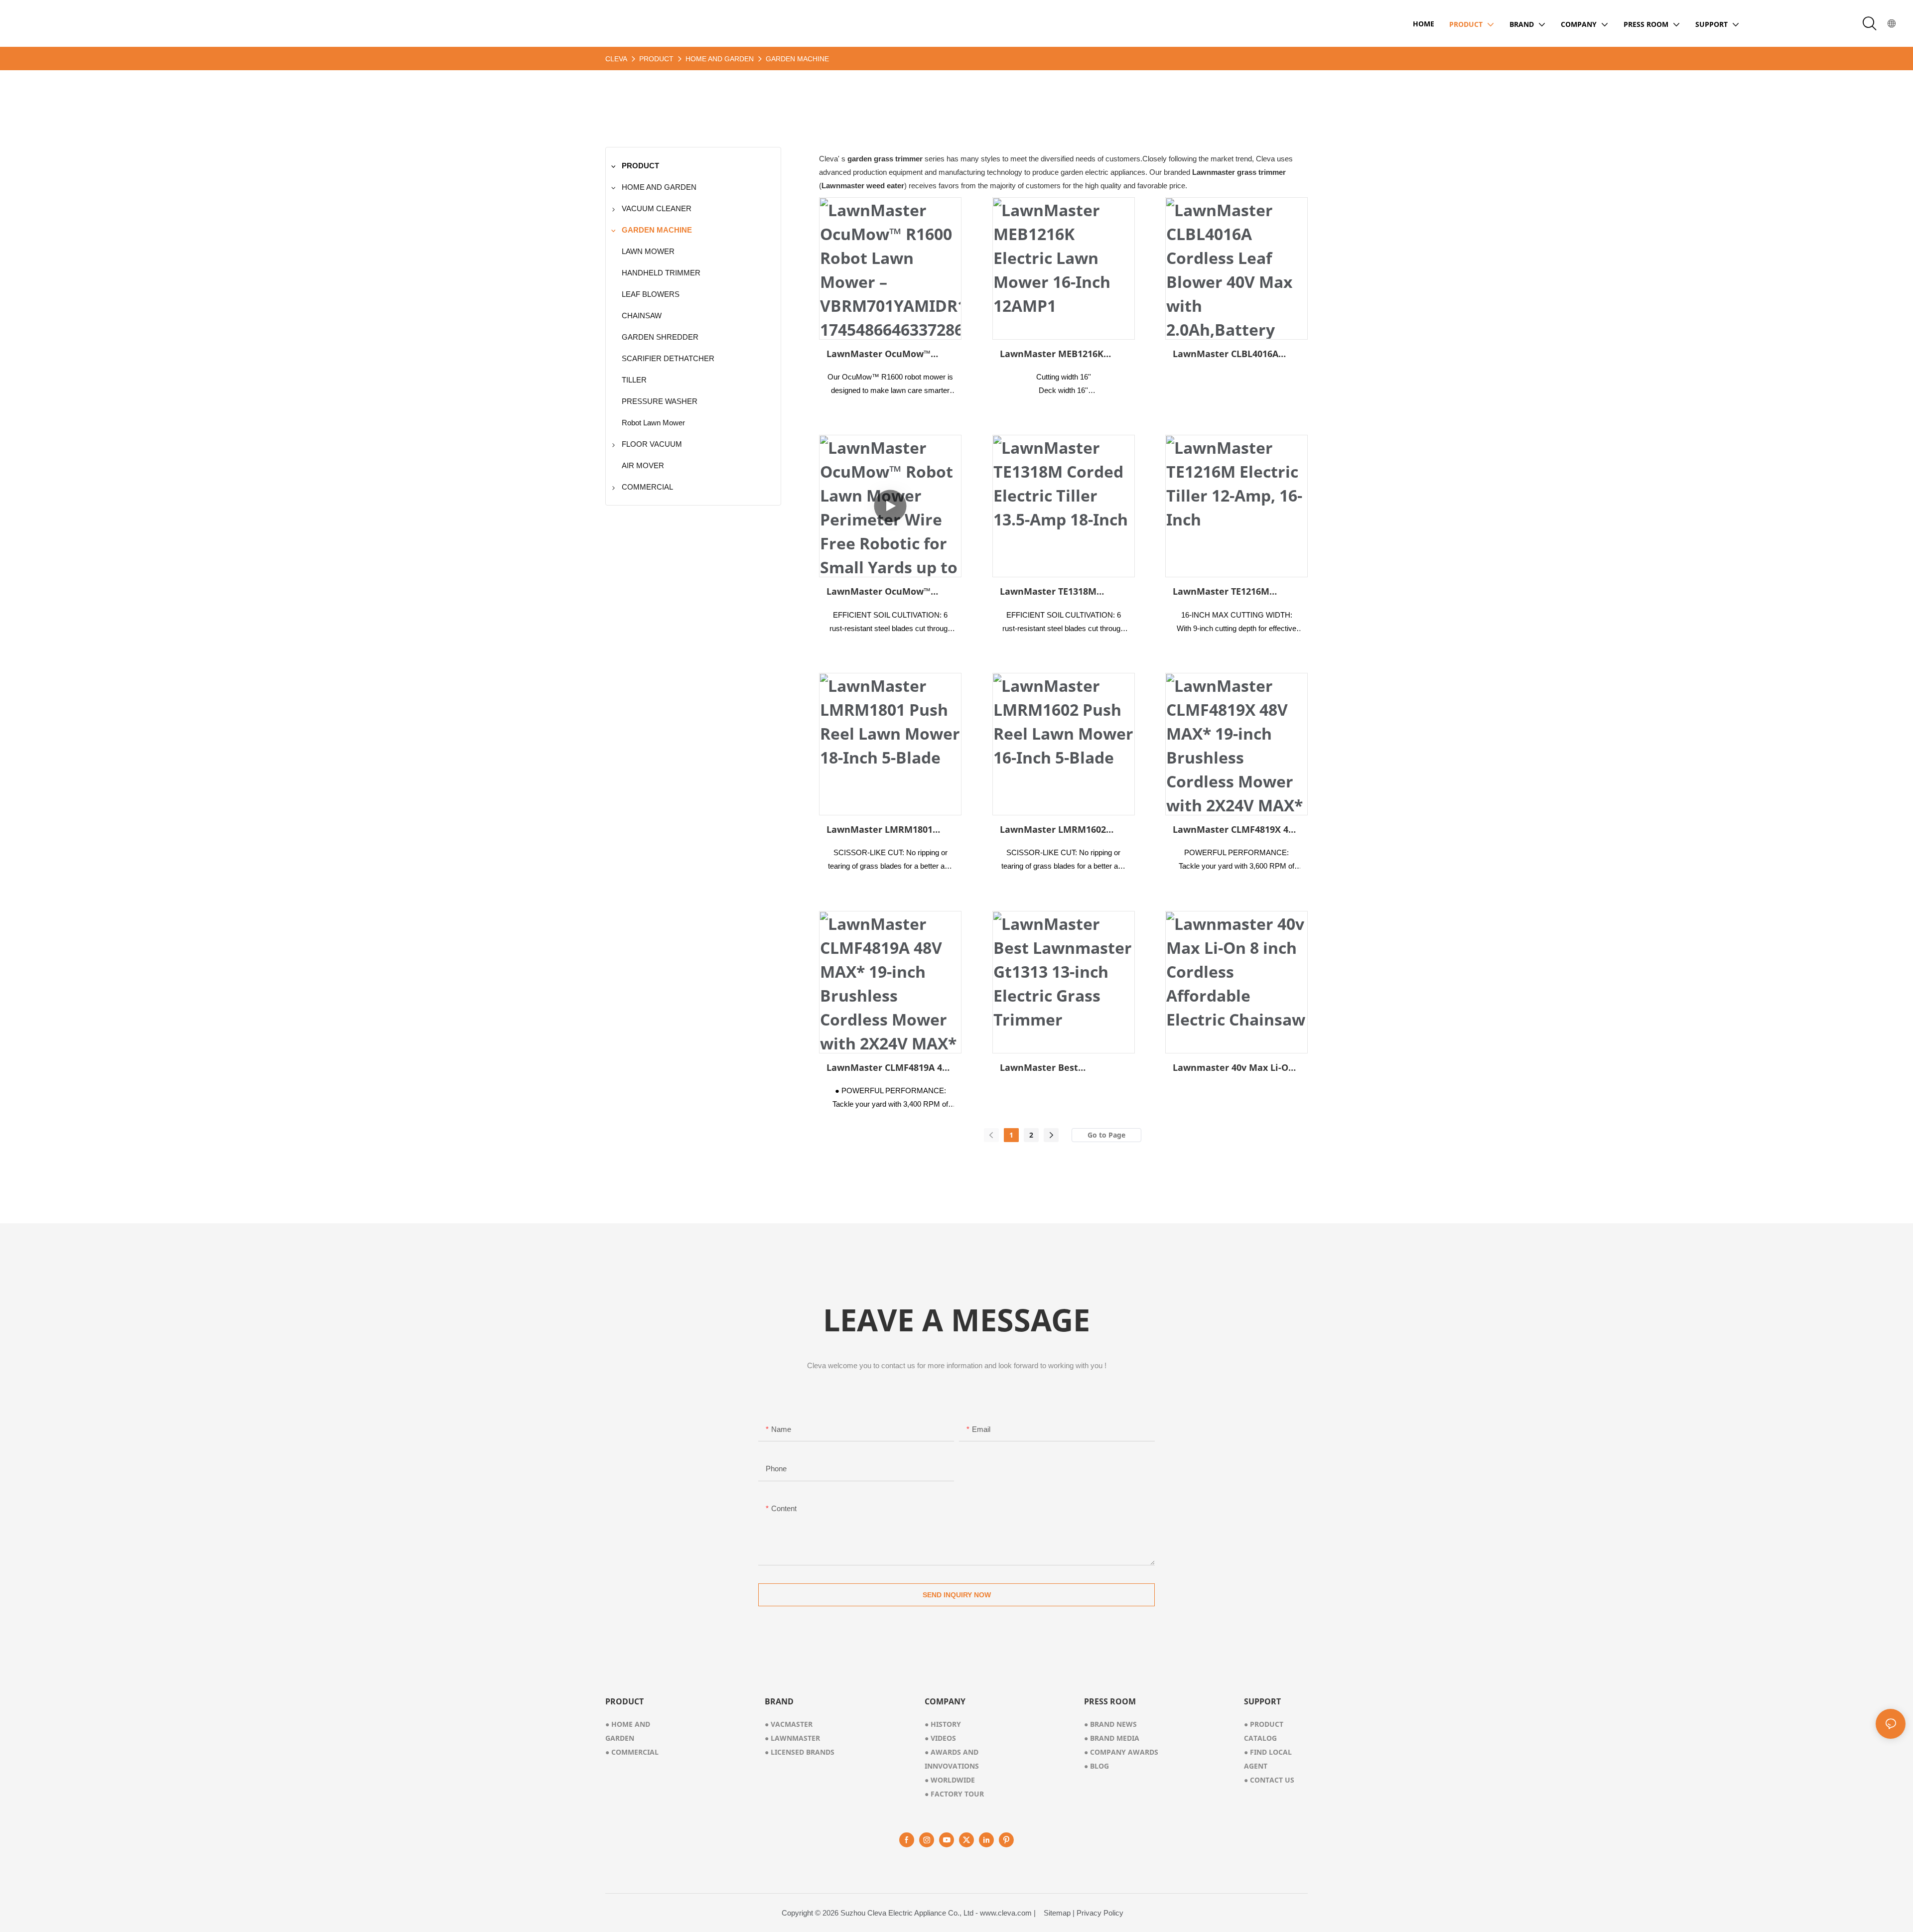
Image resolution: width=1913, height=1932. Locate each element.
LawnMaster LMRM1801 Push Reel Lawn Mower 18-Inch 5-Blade (886, 830)
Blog (1096, 1766)
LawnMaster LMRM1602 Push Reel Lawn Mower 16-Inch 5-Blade (1060, 830)
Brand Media (1112, 1738)
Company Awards (1121, 1752)
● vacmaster (789, 1724)
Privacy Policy (1100, 1913)
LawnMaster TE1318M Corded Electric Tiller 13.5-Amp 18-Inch (1058, 592)
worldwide (950, 1780)
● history (943, 1724)
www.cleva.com (1006, 1913)
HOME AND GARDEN (720, 59)
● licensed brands (800, 1752)
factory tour (954, 1794)
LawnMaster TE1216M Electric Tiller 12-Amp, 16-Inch (1229, 592)
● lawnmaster (792, 1738)
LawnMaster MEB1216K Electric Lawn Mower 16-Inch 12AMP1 (1054, 354)
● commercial (632, 1752)
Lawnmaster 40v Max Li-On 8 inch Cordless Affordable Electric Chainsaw (1233, 1068)
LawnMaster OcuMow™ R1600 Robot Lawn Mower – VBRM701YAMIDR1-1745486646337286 (887, 354)
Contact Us (1269, 1780)
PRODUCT (656, 59)
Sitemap (1057, 1913)
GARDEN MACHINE (797, 59)
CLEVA (616, 59)
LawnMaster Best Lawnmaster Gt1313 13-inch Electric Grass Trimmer (1062, 1068)
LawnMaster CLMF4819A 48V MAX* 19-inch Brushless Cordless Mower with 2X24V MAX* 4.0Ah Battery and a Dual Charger (890, 1068)
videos (940, 1738)
